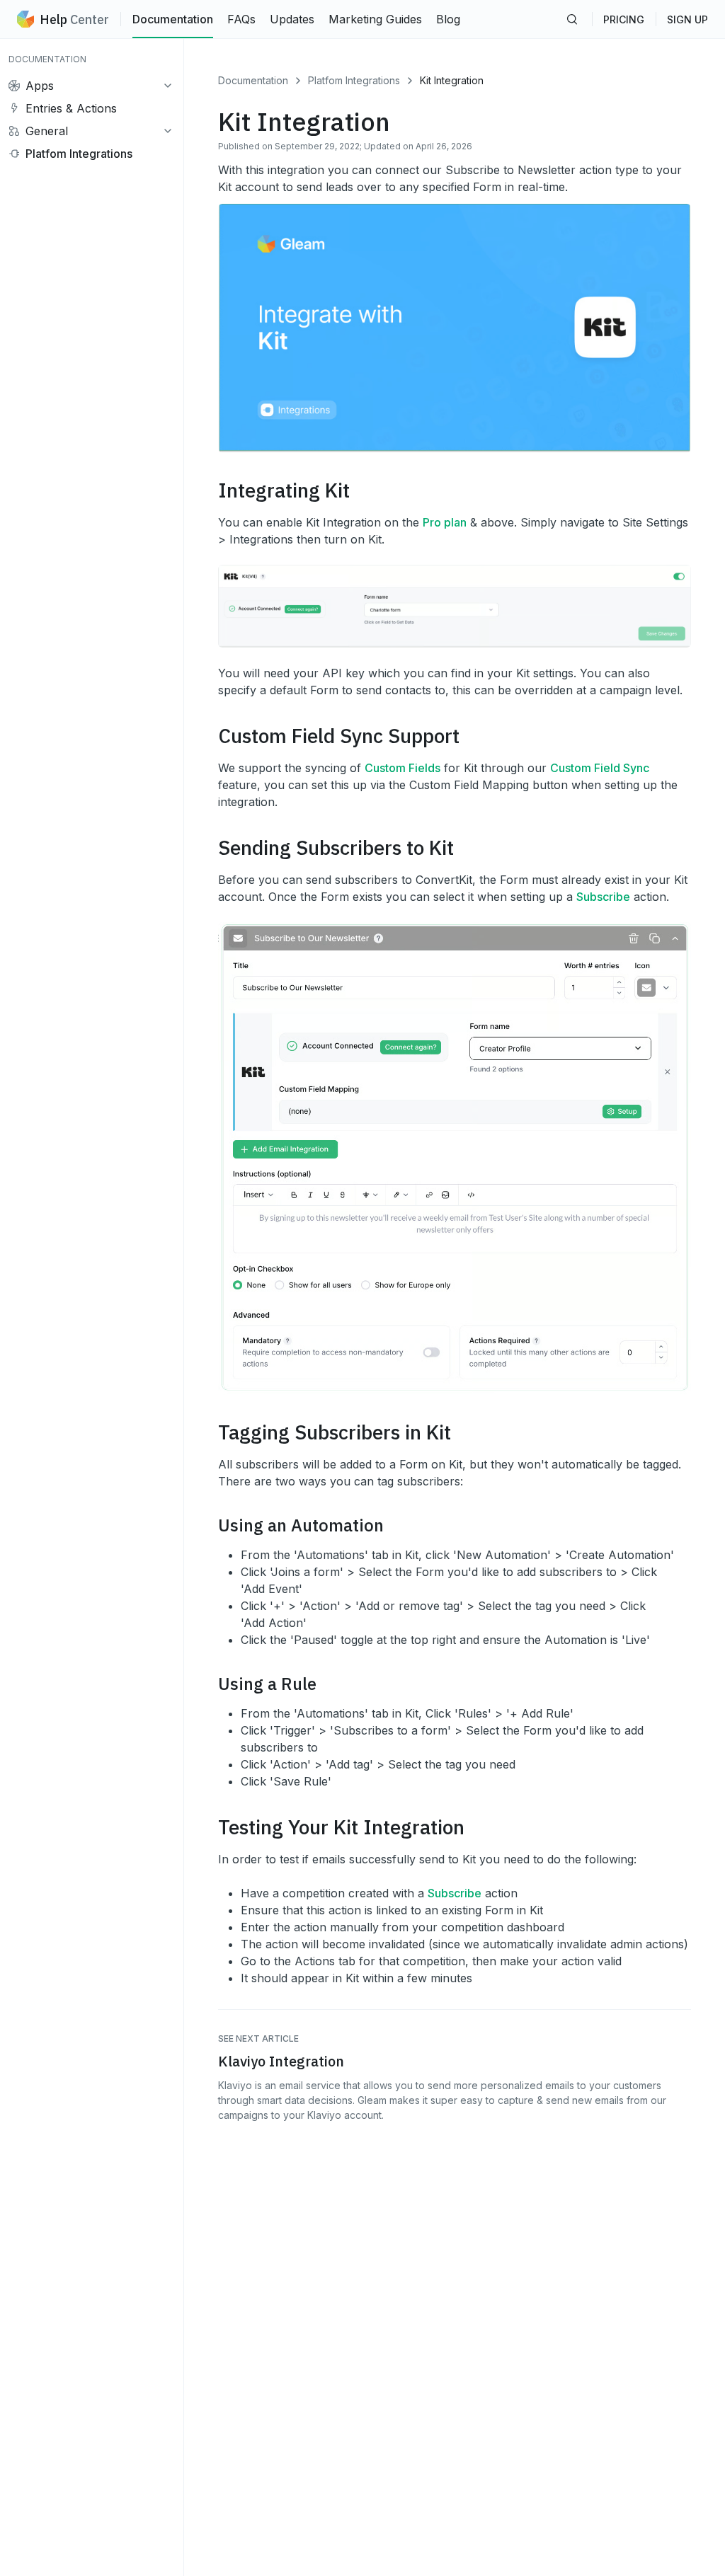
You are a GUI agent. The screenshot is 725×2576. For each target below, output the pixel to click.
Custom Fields (403, 768)
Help (74, 19)
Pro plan (445, 522)
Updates (292, 19)
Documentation (173, 19)
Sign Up (687, 19)
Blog (448, 19)
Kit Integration (452, 80)
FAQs (241, 19)
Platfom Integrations (354, 80)
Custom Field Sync (600, 768)
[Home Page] (25, 19)
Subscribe (603, 897)
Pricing (624, 19)
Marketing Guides (375, 19)
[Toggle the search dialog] (572, 19)
